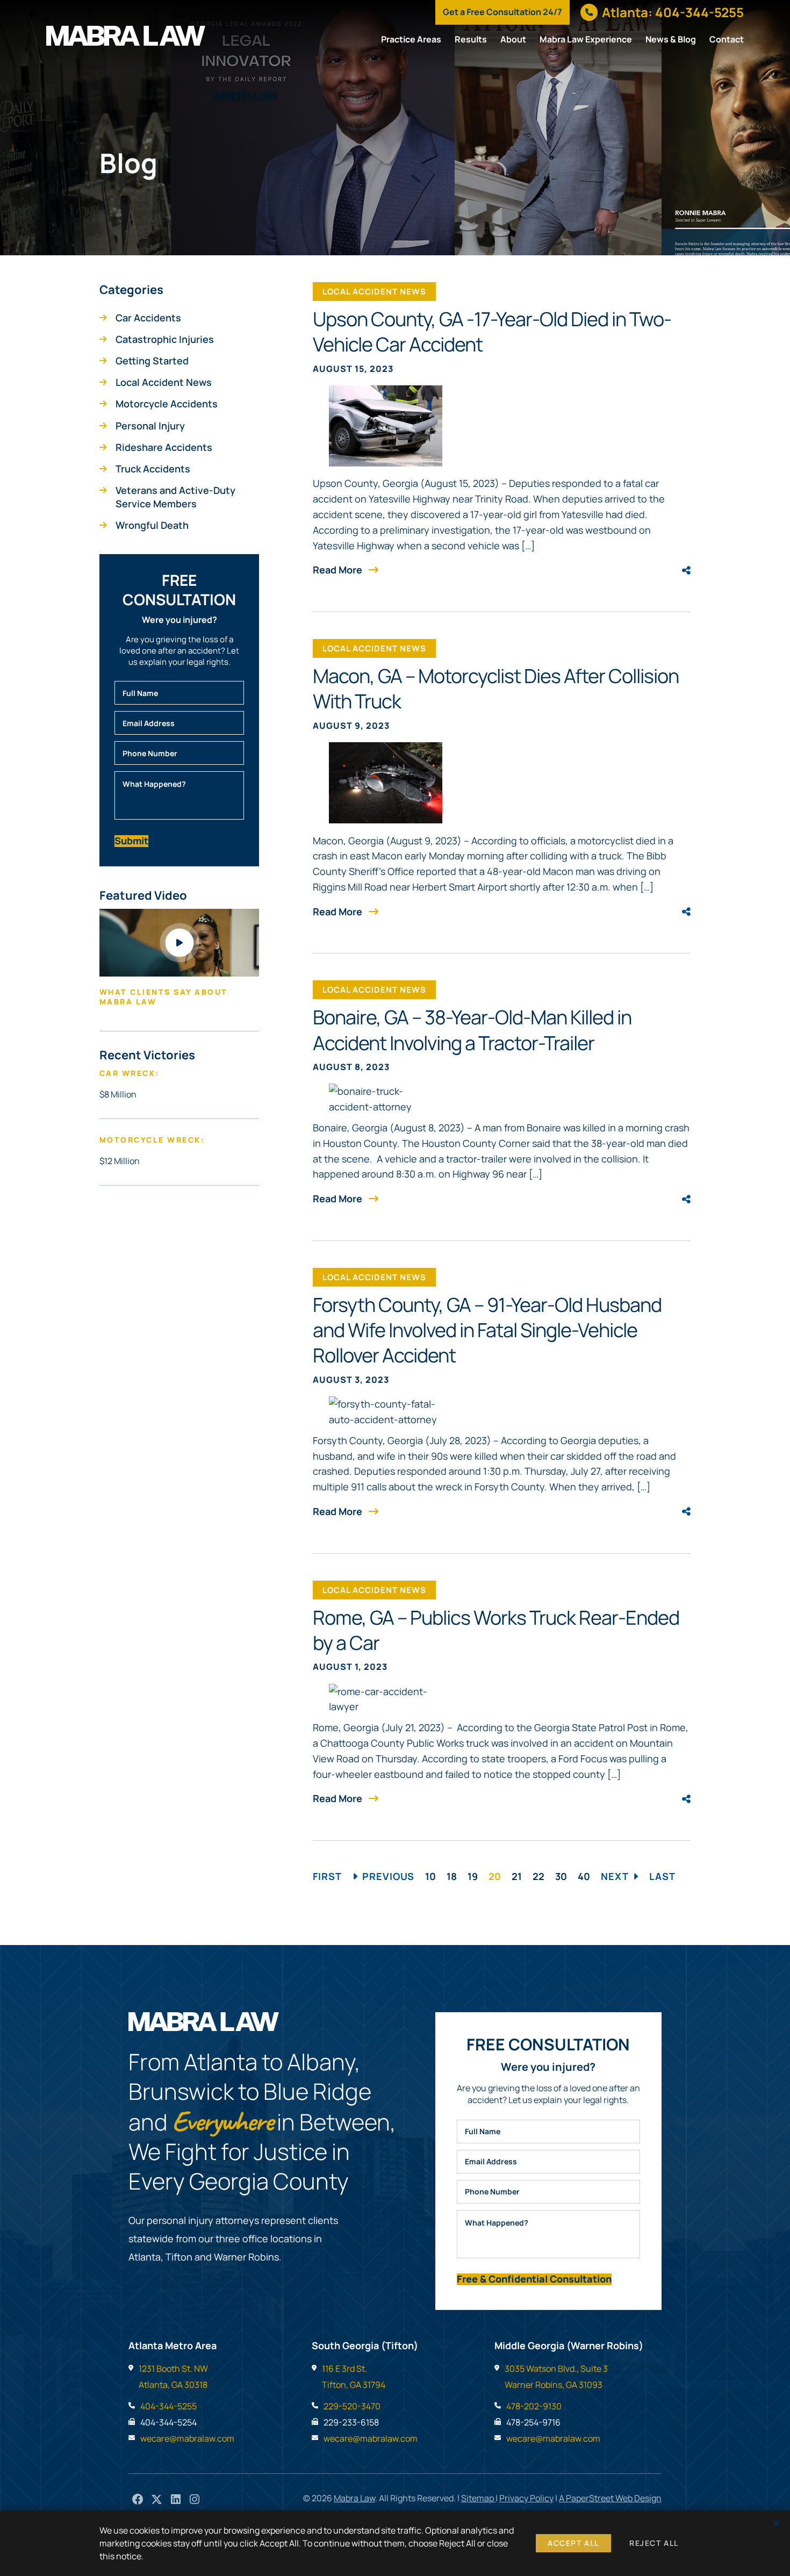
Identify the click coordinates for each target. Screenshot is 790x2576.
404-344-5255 (168, 2406)
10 (430, 1876)
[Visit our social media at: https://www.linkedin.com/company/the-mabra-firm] (175, 2499)
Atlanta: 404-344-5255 (673, 12)
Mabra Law (354, 2498)
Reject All (654, 2543)
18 (452, 1876)
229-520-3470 (352, 2406)
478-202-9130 (534, 2406)
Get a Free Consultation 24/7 (502, 12)
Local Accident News (164, 382)
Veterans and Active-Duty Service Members (175, 497)
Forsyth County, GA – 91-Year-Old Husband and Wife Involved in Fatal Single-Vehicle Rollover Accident (487, 1330)
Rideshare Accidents (164, 447)
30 (561, 1876)
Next (615, 1876)
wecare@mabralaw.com (187, 2438)
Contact (727, 39)
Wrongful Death (152, 525)
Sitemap (478, 2498)
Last (662, 1876)
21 (517, 1876)
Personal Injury (150, 426)
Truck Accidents (153, 469)
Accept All (573, 2543)
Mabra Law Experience (586, 39)
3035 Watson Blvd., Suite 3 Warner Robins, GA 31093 (556, 2377)
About (513, 39)
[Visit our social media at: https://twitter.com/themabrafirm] (157, 2499)
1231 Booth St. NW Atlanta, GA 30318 (173, 2377)
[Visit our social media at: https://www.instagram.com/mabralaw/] (194, 2499)
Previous (388, 1876)
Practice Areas (411, 39)
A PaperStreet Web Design (610, 2498)
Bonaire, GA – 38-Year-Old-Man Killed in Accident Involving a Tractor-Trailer (472, 1029)
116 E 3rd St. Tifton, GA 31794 (354, 2377)
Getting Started (152, 361)
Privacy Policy (526, 2498)
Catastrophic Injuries (165, 339)
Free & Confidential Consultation (534, 2279)
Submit (131, 841)
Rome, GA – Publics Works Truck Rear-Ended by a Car (496, 1630)
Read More (339, 570)
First (327, 1876)
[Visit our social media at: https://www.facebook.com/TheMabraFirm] (138, 2499)
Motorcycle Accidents (167, 404)
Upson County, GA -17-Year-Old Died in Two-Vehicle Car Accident (492, 331)
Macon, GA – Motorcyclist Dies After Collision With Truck (496, 688)
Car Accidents (148, 318)
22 (538, 1876)
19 (473, 1876)
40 (584, 1876)
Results (471, 39)
